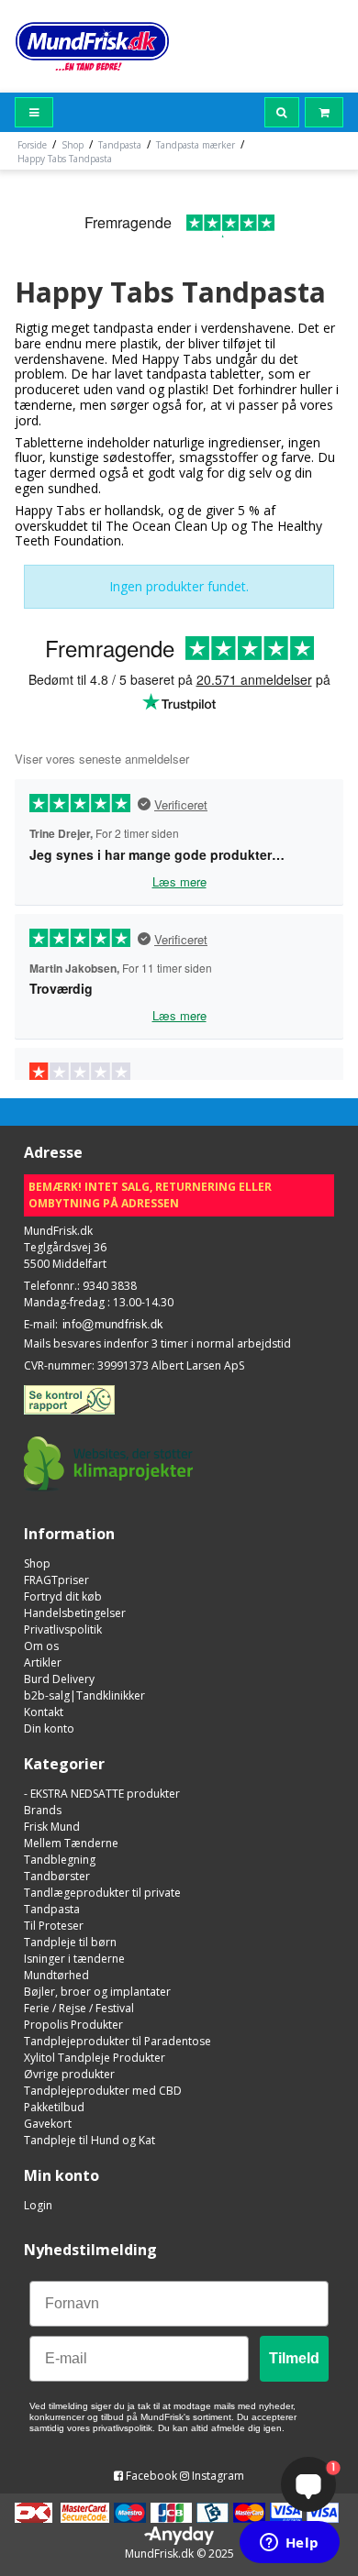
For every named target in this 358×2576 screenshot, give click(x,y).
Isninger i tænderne (74, 1959)
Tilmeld (294, 2358)
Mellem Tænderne (71, 1843)
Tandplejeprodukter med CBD (103, 2091)
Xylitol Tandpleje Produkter (95, 2058)
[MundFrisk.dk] (92, 46)
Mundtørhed (56, 1975)
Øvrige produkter (69, 2074)
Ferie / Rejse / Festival (79, 2008)
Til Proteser (54, 1926)
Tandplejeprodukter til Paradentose (117, 2041)
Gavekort (48, 2124)
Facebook (150, 2476)
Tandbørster (57, 1876)
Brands (43, 1810)
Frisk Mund (52, 1827)
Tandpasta (52, 1909)
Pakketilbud (54, 2107)
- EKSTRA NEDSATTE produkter (102, 1794)
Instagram (217, 2476)
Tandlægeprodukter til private (102, 1893)
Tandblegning (60, 1860)
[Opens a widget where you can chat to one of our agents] (289, 2544)
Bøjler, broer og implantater (97, 1992)
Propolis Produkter (73, 2025)
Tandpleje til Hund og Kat (89, 2140)
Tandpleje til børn (70, 1942)
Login (38, 2205)
